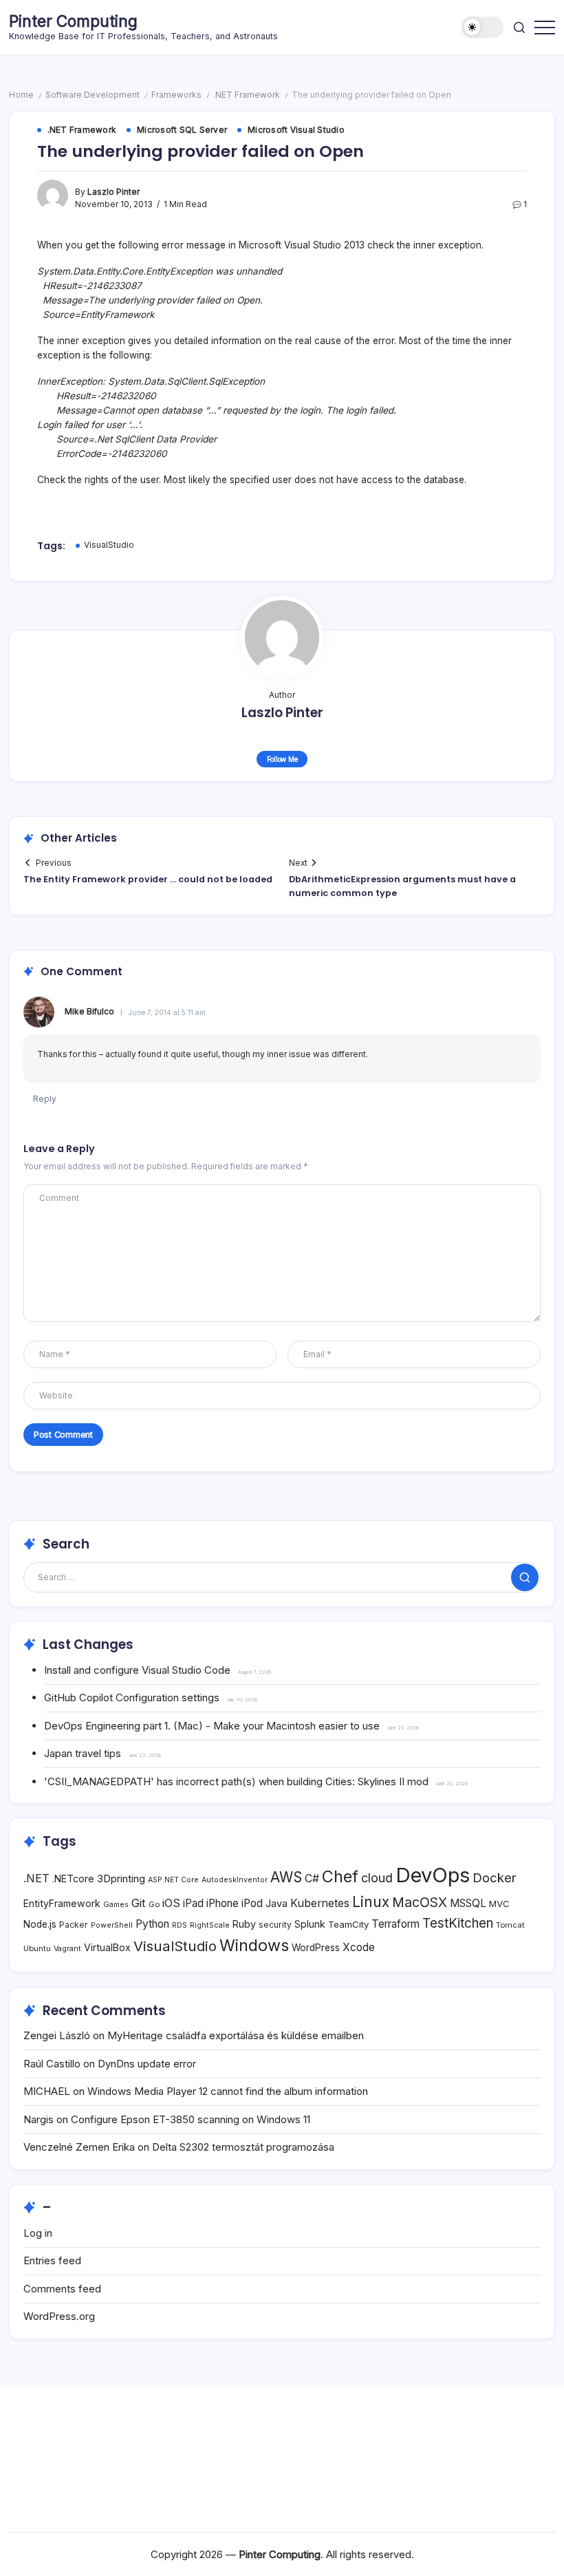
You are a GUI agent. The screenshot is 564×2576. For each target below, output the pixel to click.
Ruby (244, 1924)
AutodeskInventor (235, 1880)
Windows (254, 1945)
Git (139, 1903)
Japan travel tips (83, 1753)
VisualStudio (109, 545)
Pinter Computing (73, 21)
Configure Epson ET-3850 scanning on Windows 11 (191, 2119)
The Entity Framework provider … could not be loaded (148, 879)
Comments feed (62, 2289)
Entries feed (52, 2260)
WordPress (316, 1948)
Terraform (395, 1924)
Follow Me (282, 759)
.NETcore (73, 1878)
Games (116, 1905)
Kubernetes (320, 1903)
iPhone (223, 1903)
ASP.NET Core (173, 1880)
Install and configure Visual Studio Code (137, 1670)
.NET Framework (247, 95)
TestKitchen (458, 1923)
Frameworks (176, 95)
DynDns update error (147, 2064)
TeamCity (348, 1924)
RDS (180, 1925)
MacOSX (420, 1902)
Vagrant (67, 1949)
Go (154, 1904)
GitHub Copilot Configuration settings (132, 1697)
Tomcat (510, 1925)
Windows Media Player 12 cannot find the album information (228, 2091)
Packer (74, 1925)
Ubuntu (37, 1948)
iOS (171, 1903)
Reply (45, 1099)
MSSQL (468, 1903)
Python (152, 1924)
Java (276, 1903)
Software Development (93, 95)
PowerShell (112, 1925)
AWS (286, 1877)
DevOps (433, 1875)
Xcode (359, 1947)
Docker (495, 1877)
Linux (371, 1902)
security (275, 1925)
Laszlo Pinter (113, 192)
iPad (193, 1903)
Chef (340, 1876)
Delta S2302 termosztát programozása (243, 2147)
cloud (377, 1878)
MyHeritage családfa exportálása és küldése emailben (236, 2035)
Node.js (40, 1924)
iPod (252, 1903)
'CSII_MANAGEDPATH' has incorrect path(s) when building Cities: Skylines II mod (236, 1781)
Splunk (310, 1924)
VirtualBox (107, 1947)
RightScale (210, 1925)
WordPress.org (59, 2316)
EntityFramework (62, 1903)
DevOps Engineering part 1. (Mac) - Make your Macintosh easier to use (212, 1726)
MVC (499, 1904)
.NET (36, 1878)
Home (21, 95)
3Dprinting (121, 1878)
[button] (482, 27)
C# (312, 1878)
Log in (38, 2233)
